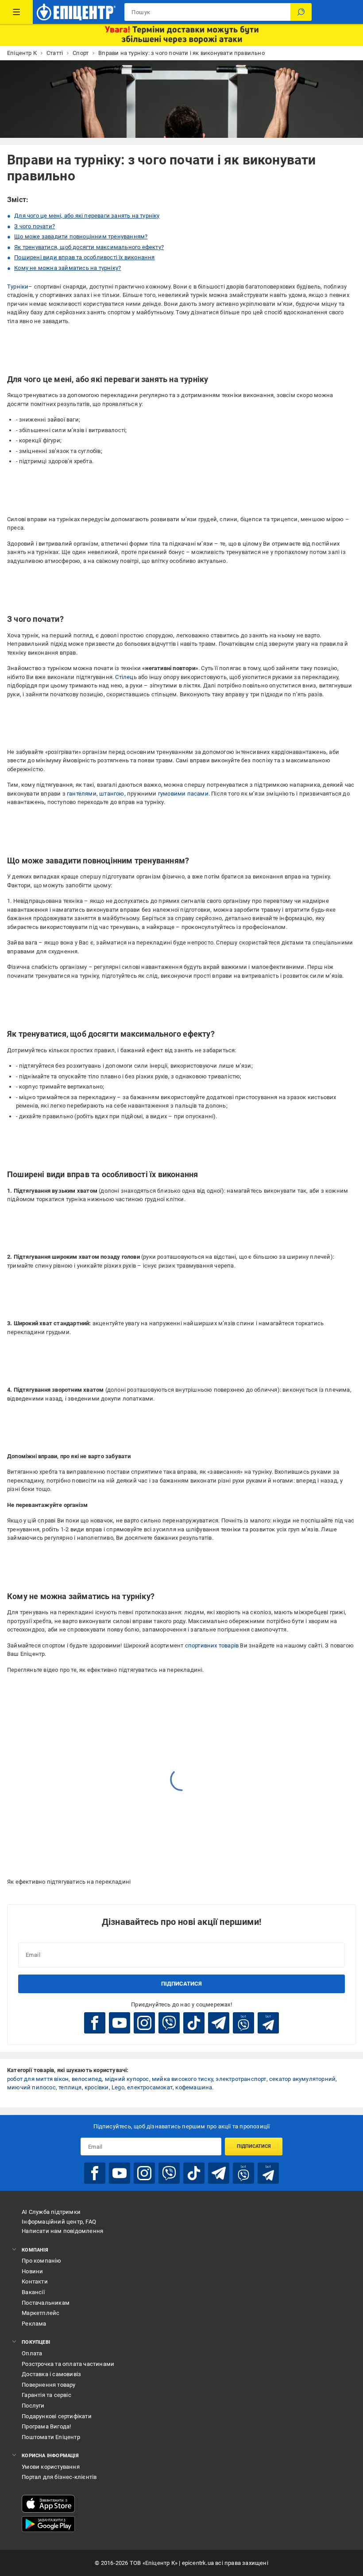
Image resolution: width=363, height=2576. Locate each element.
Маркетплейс (41, 2313)
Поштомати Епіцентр (51, 2437)
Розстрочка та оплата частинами (68, 2364)
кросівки (97, 2087)
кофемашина (194, 2087)
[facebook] (95, 2023)
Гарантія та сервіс (46, 2395)
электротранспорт (241, 2079)
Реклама (34, 2324)
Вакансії (33, 2292)
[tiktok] (194, 2023)
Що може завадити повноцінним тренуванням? (81, 236)
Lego (118, 2087)
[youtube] (120, 2023)
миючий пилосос (31, 2087)
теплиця (70, 2087)
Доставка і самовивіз (51, 2374)
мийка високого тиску (182, 2079)
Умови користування (51, 2467)
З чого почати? (35, 226)
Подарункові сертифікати (57, 2416)
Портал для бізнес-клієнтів (59, 2477)
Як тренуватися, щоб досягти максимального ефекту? (89, 247)
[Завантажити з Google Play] (48, 2524)
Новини (32, 2271)
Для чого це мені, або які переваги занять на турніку (87, 216)
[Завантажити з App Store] (48, 2504)
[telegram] (219, 2023)
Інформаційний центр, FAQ (59, 2222)
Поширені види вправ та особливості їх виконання (84, 257)
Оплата (32, 2353)
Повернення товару (48, 2385)
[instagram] (144, 2023)
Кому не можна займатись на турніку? (68, 268)
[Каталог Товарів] (16, 12)
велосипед (87, 2079)
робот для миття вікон (38, 2079)
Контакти (35, 2281)
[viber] (169, 2023)
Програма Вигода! (46, 2426)
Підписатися (181, 1984)
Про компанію (41, 2261)
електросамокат (150, 2087)
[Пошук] (301, 12)
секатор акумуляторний (302, 2079)
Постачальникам (46, 2303)
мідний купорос (127, 2079)
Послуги (33, 2406)
